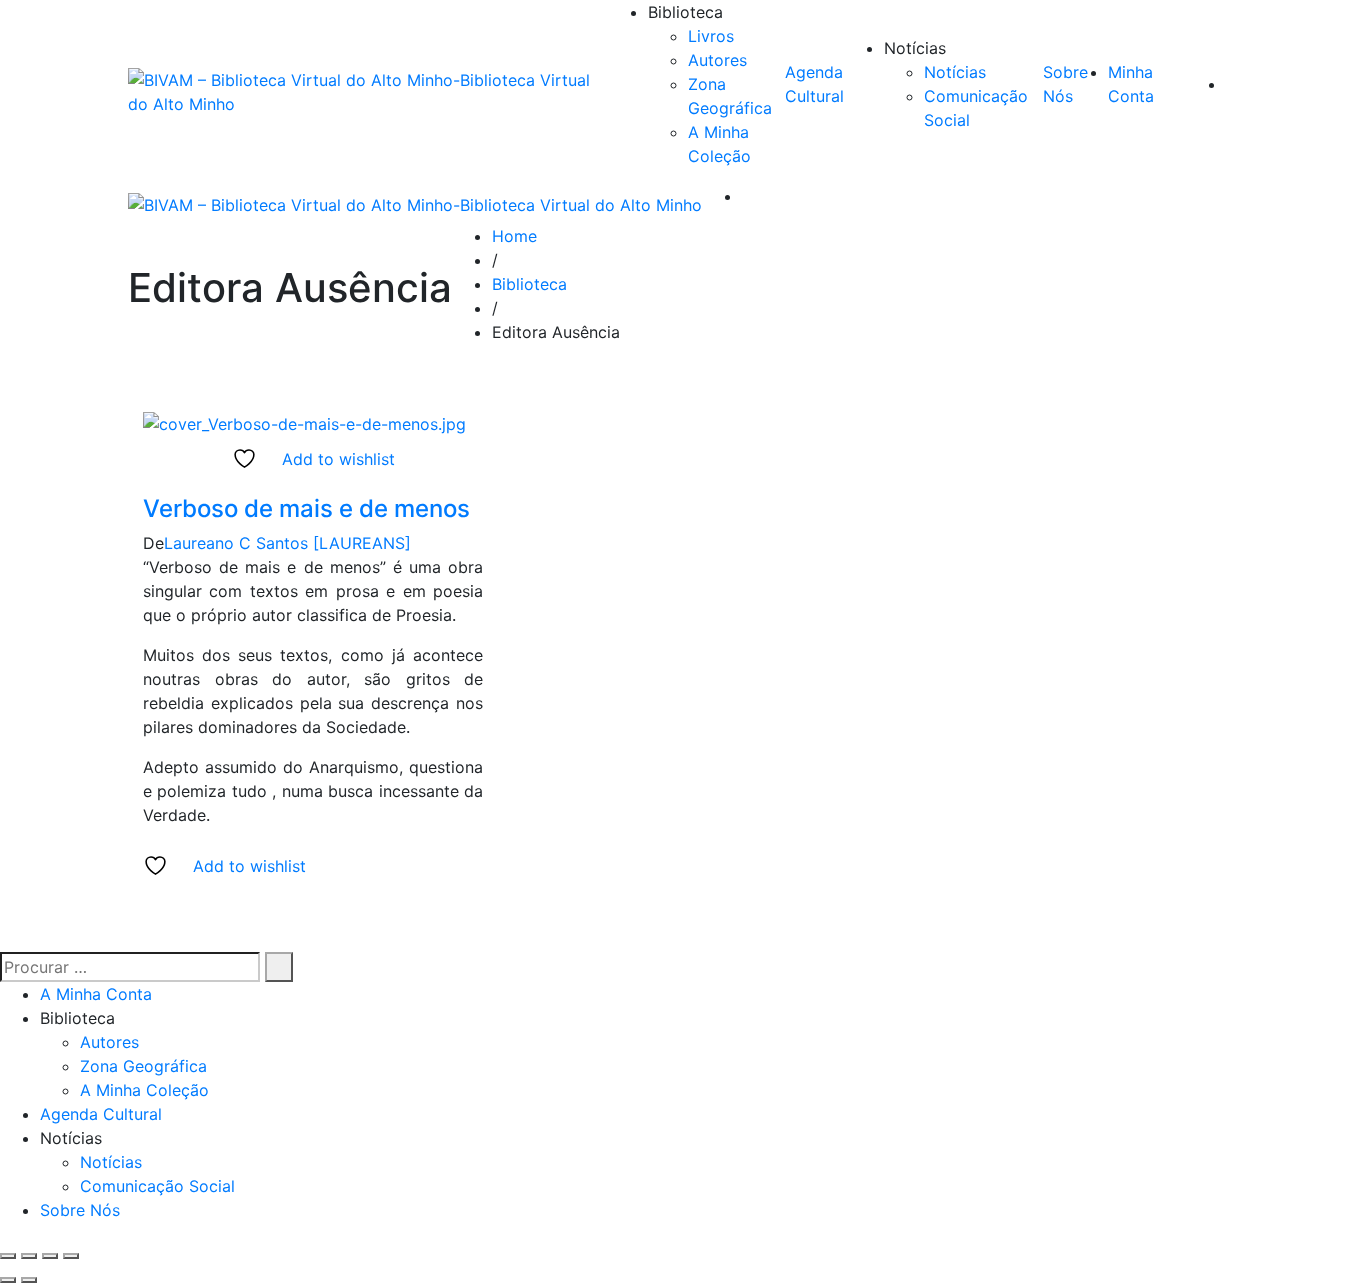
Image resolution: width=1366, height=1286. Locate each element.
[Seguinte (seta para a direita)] (29, 1280)
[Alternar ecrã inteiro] (29, 1256)
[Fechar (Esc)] (71, 1256)
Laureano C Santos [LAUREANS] (287, 543)
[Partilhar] (50, 1256)
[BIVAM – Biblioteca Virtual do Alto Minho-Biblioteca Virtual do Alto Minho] (368, 92)
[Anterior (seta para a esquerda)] (8, 1280)
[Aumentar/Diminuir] (8, 1256)
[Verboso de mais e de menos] (304, 422)
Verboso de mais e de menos (306, 508)
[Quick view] (149, 483)
